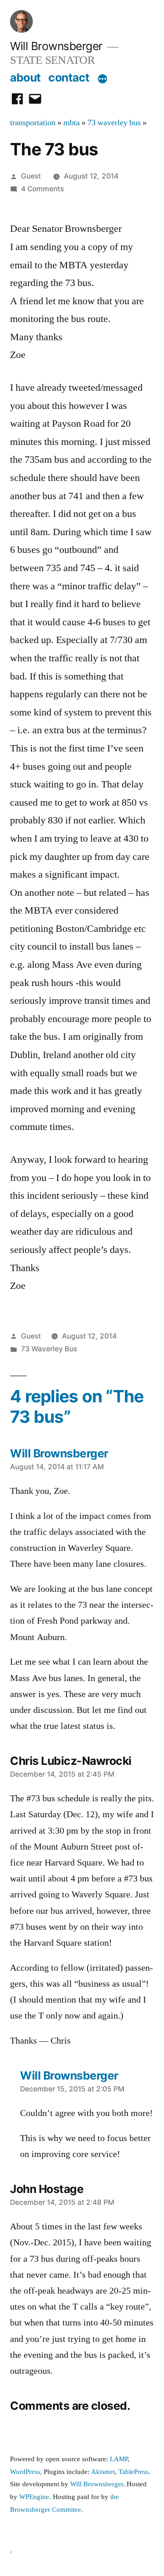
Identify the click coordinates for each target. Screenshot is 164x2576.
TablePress (133, 2472)
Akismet (103, 2472)
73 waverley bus (114, 123)
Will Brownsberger (56, 46)
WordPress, (26, 2472)
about (26, 77)
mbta (72, 123)
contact (69, 77)
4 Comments (42, 189)
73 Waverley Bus (49, 1349)
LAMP (119, 2459)
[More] (102, 79)
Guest (31, 176)
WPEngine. (36, 2497)
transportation (33, 123)
